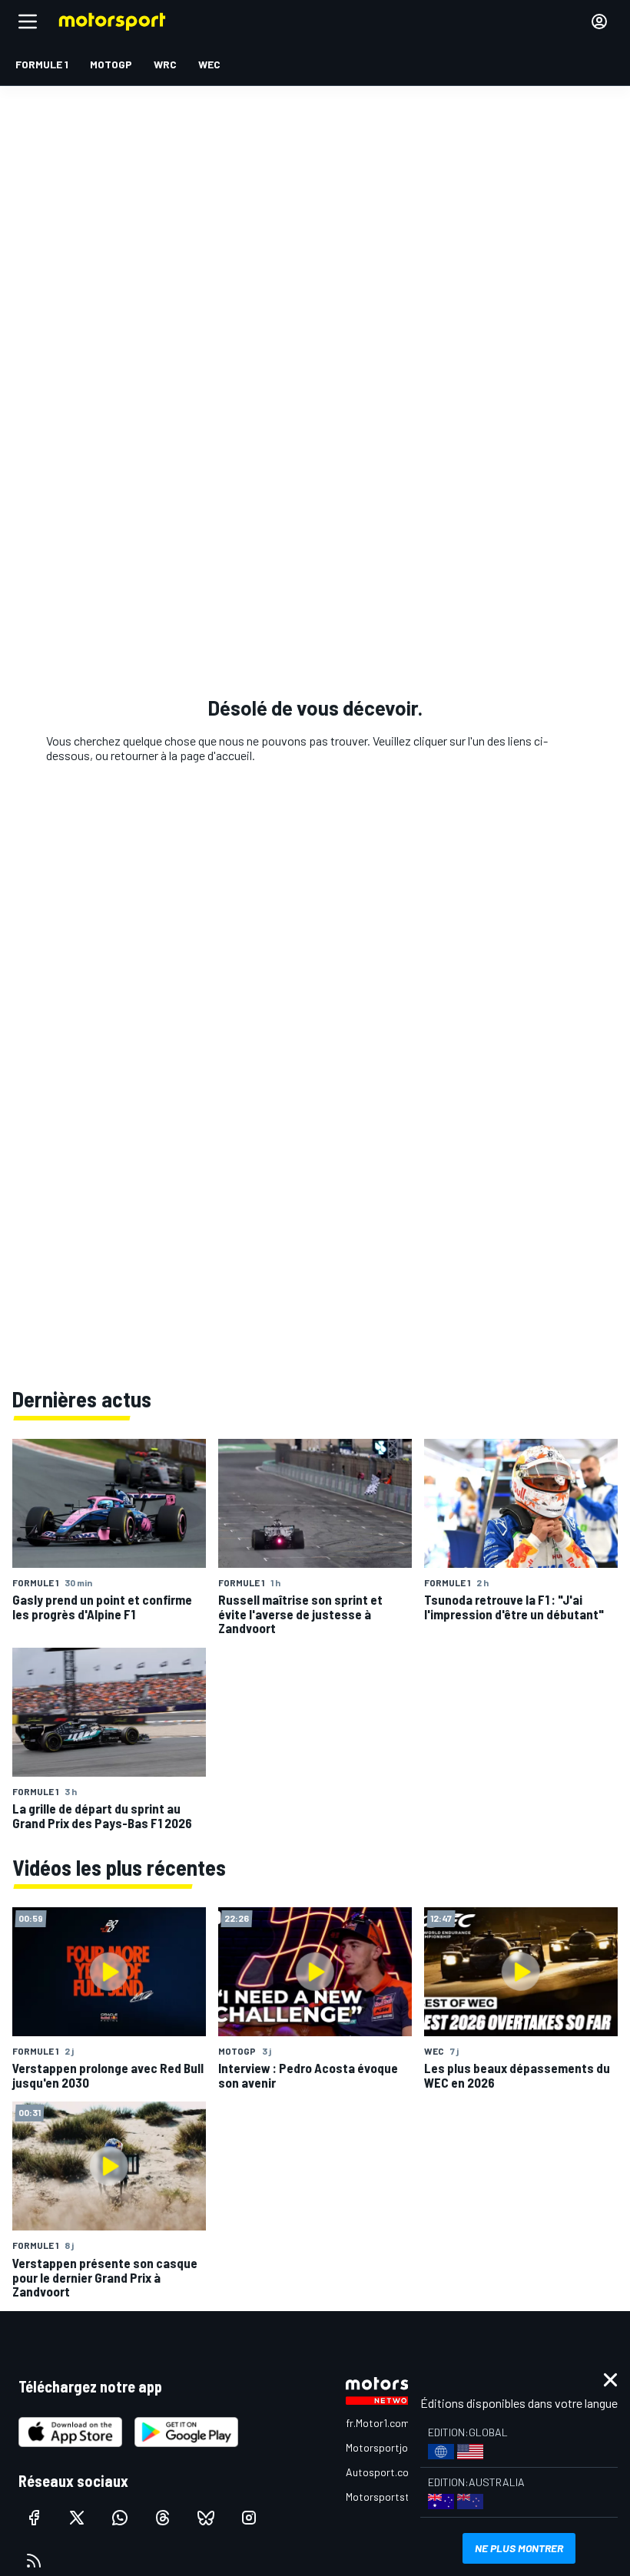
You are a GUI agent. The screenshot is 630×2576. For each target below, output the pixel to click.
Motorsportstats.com (397, 2497)
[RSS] (34, 2561)
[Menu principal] (28, 21)
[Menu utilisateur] (599, 21)
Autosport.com (381, 2472)
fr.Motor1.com (378, 2423)
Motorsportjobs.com (394, 2447)
